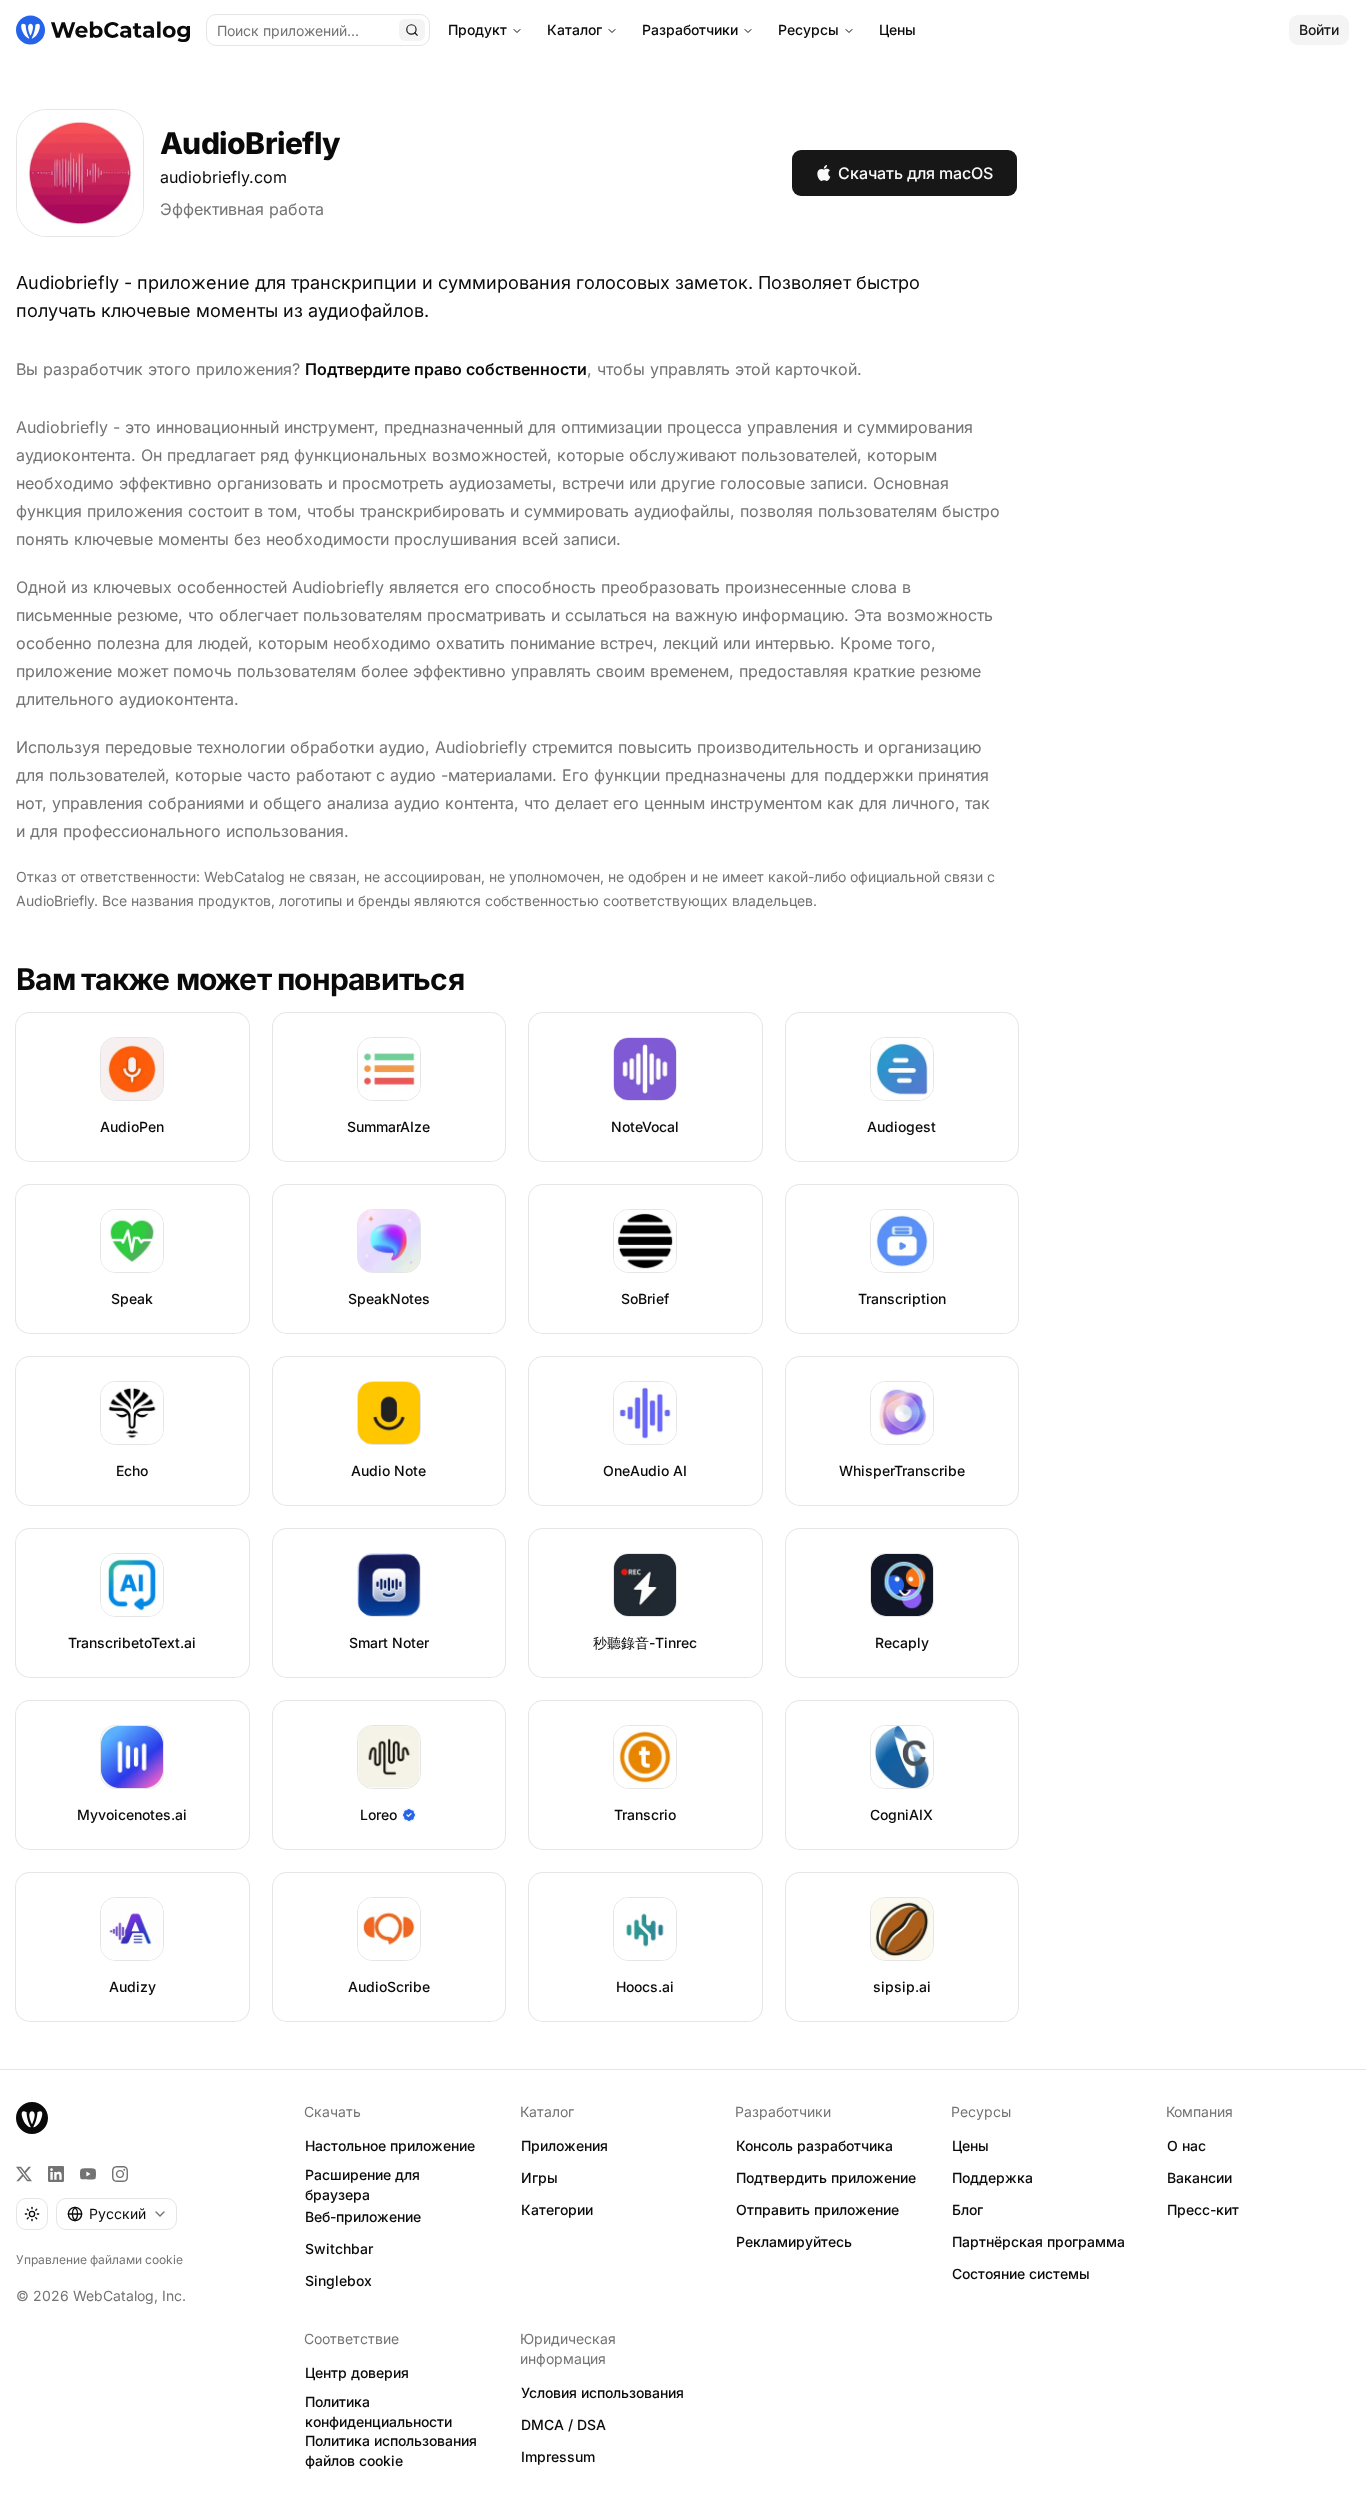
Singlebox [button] (338, 2280)
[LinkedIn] (56, 2174)
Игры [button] (539, 2177)
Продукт (477, 29)
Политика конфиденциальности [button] (378, 2412)
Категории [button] (557, 2209)
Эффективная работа (242, 209)
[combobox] (116, 2214)
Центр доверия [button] (357, 2372)
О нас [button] (1186, 2145)
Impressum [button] (558, 2456)
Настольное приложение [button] (390, 2145)
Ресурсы (808, 29)
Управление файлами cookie (99, 2259)
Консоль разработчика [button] (814, 2145)
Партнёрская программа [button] (1038, 2241)
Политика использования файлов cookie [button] (391, 2451)
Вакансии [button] (1199, 2177)
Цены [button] (970, 2145)
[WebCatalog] (32, 2118)
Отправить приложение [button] (817, 2209)
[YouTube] (88, 2174)
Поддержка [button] (992, 2177)
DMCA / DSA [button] (563, 2424)
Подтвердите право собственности (446, 369)
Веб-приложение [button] (363, 2216)
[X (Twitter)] (24, 2174)
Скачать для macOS (915, 173)
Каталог (574, 29)
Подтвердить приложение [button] (826, 2177)
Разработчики (690, 29)
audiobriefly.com (223, 177)
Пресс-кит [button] (1203, 2209)
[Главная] (103, 30)
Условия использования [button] (602, 2392)
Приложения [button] (564, 2145)
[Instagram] (120, 2174)
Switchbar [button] (339, 2248)
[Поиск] (412, 30)
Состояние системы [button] (1021, 2273)
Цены (897, 29)
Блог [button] (967, 2209)
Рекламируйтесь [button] (794, 2241)
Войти (1319, 29)
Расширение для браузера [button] (362, 2185)
